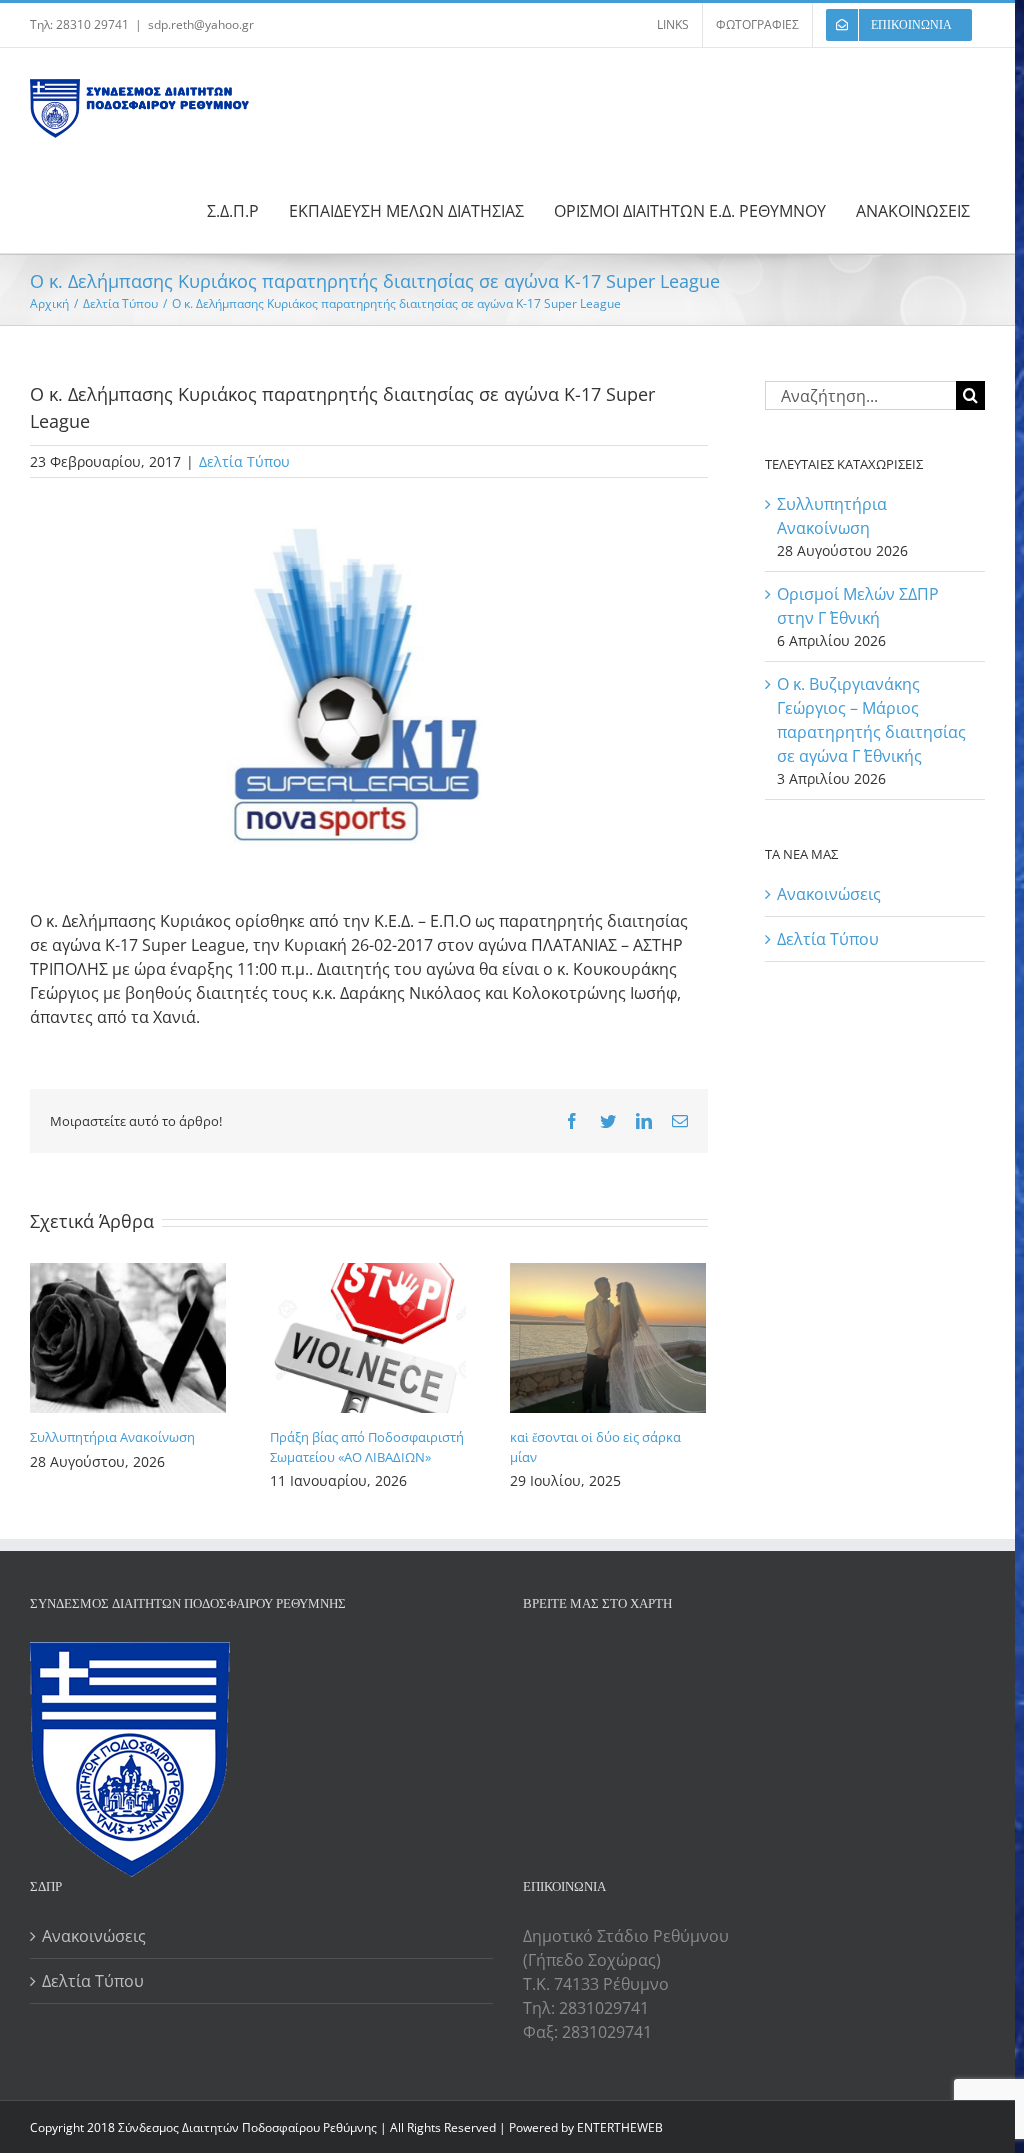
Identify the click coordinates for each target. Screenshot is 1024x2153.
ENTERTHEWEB (620, 2127)
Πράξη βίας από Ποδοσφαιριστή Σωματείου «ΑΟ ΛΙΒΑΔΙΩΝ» (367, 1447)
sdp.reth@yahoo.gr (201, 24)
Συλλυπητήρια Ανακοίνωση (112, 1437)
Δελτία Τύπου (244, 461)
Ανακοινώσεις (829, 894)
